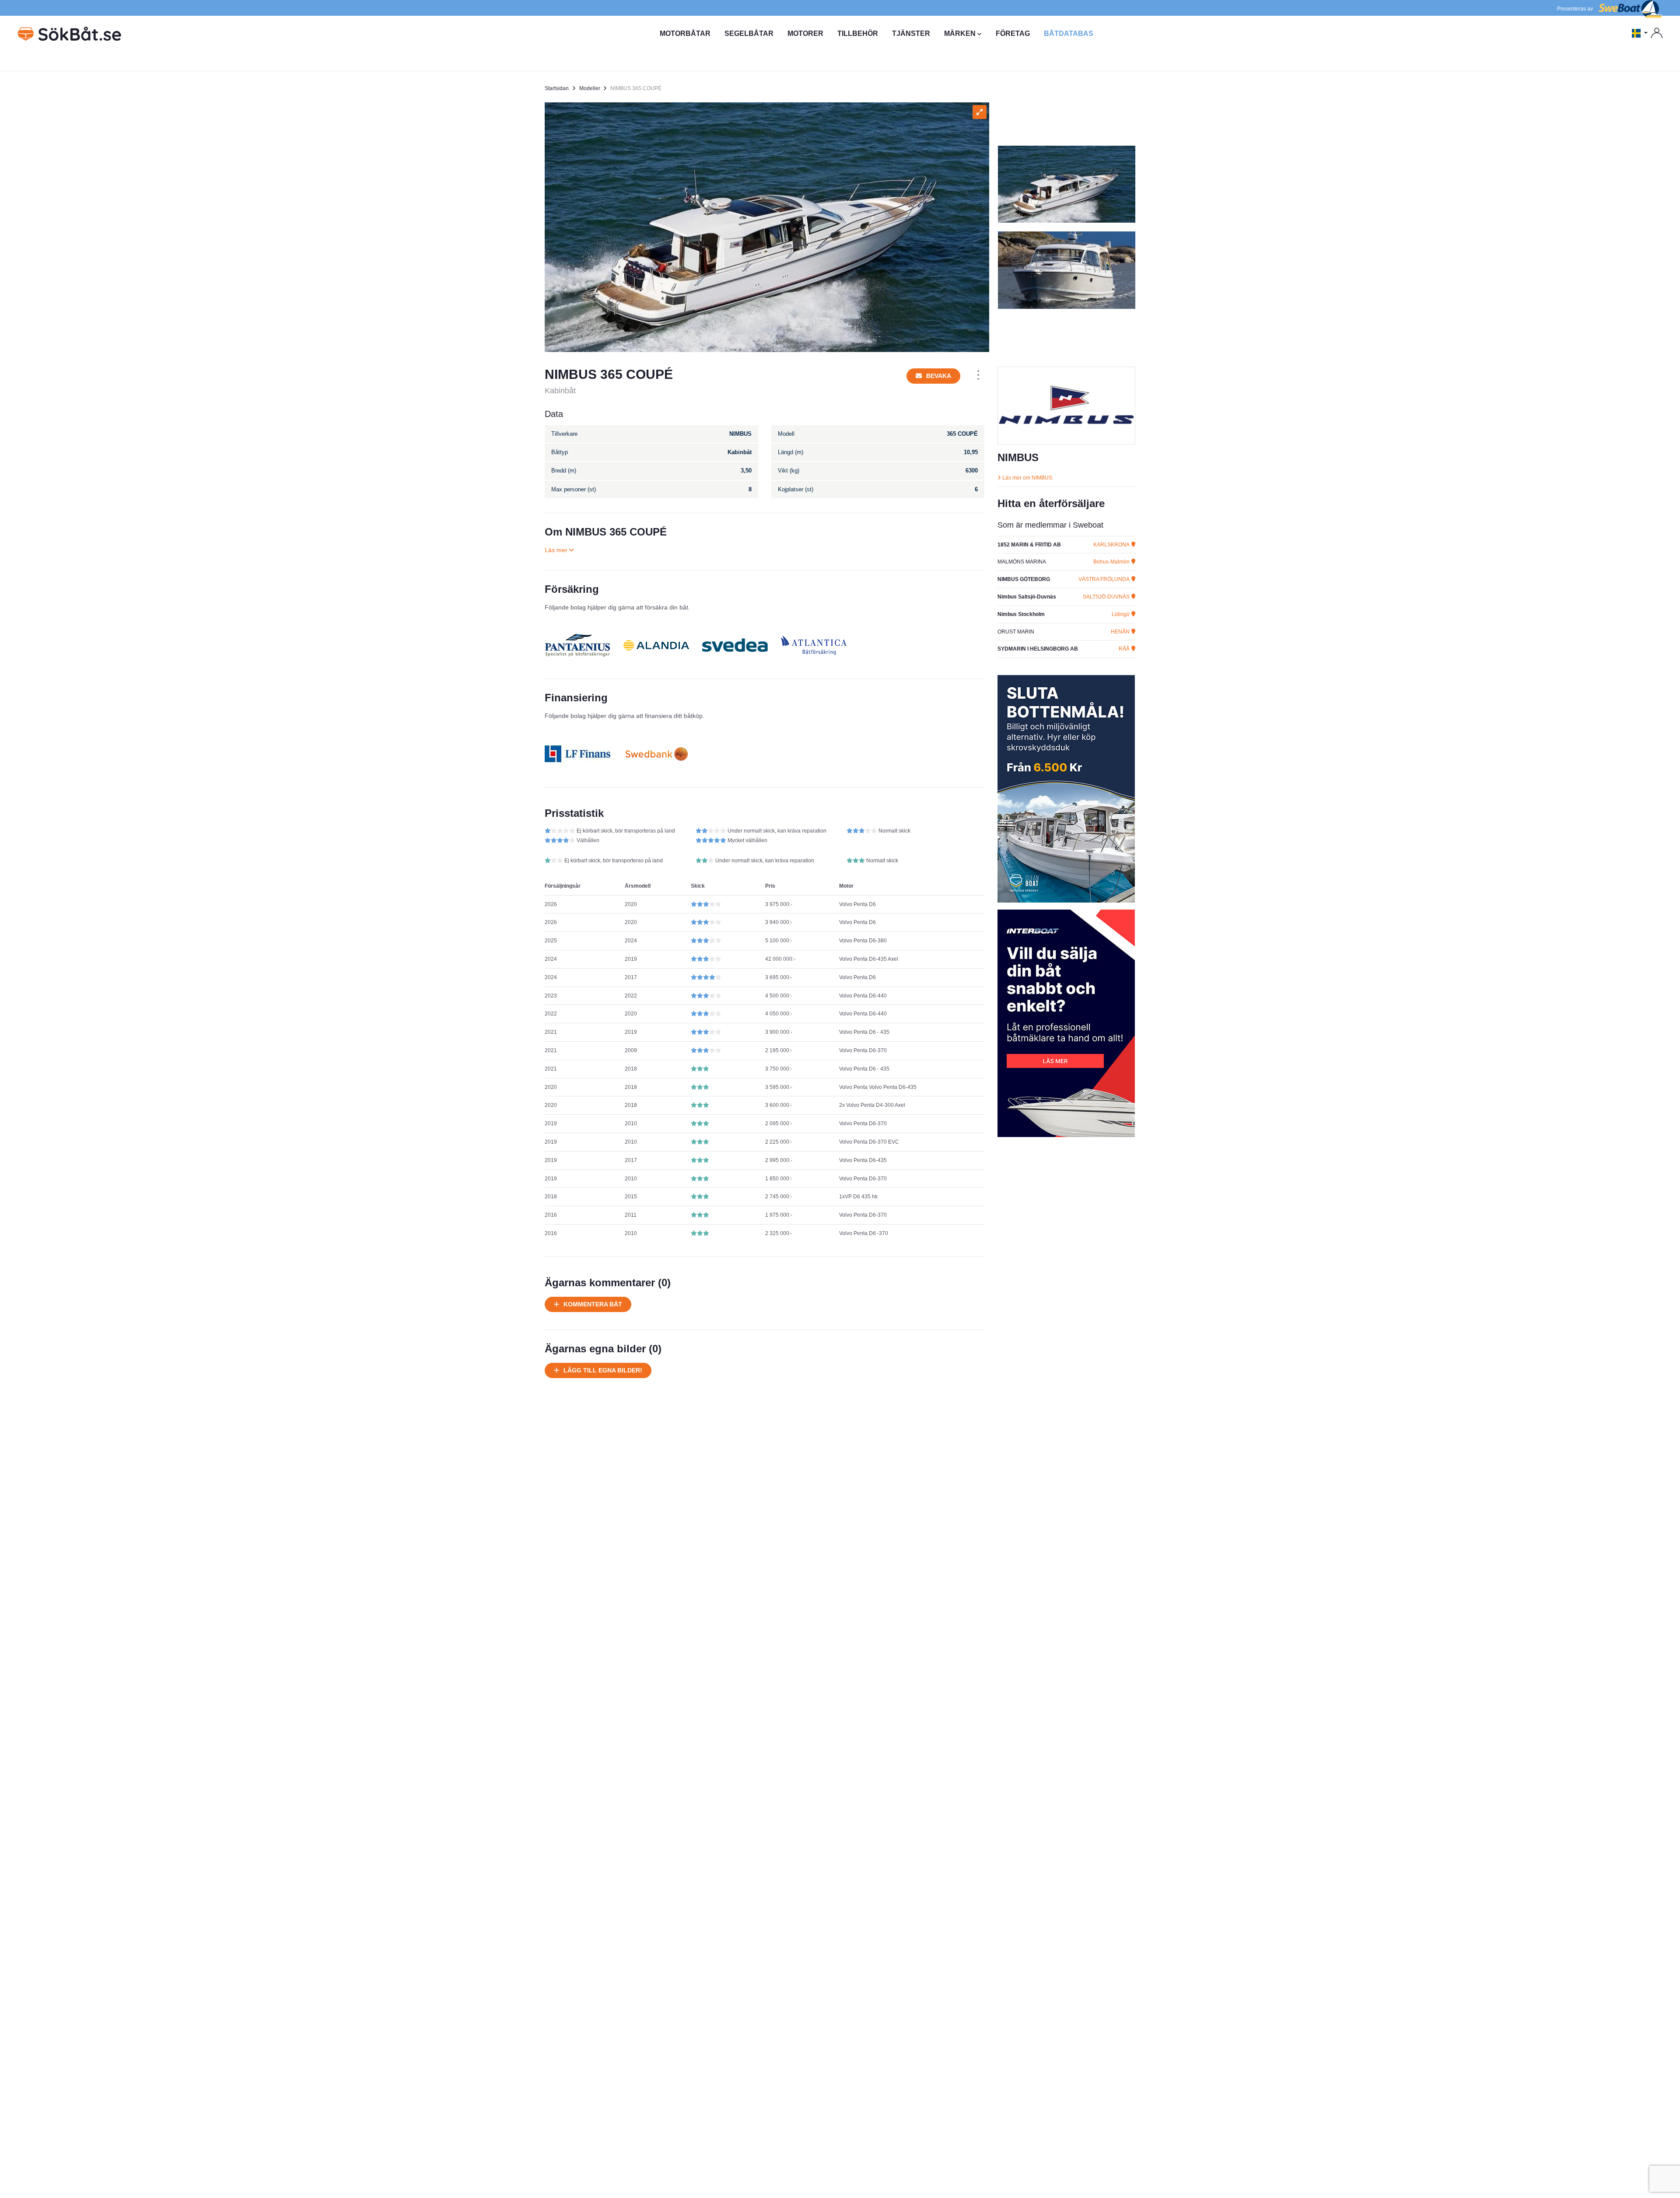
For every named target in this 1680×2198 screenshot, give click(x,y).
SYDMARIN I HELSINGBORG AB (1038, 649)
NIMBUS (1018, 457)
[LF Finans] (577, 754)
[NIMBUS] (1066, 406)
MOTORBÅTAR (685, 33)
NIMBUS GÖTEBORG (1024, 579)
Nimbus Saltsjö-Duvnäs (1027, 597)
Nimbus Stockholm (1021, 614)
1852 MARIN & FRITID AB (1029, 545)
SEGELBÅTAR (749, 33)
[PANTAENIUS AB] (577, 645)
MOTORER (805, 33)
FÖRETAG (1013, 33)
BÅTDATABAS (1069, 33)
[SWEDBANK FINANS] (656, 754)
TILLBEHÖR (858, 33)
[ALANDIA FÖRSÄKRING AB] (656, 645)
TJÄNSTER (911, 33)
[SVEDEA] (735, 645)
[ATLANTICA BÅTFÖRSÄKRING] (814, 645)
